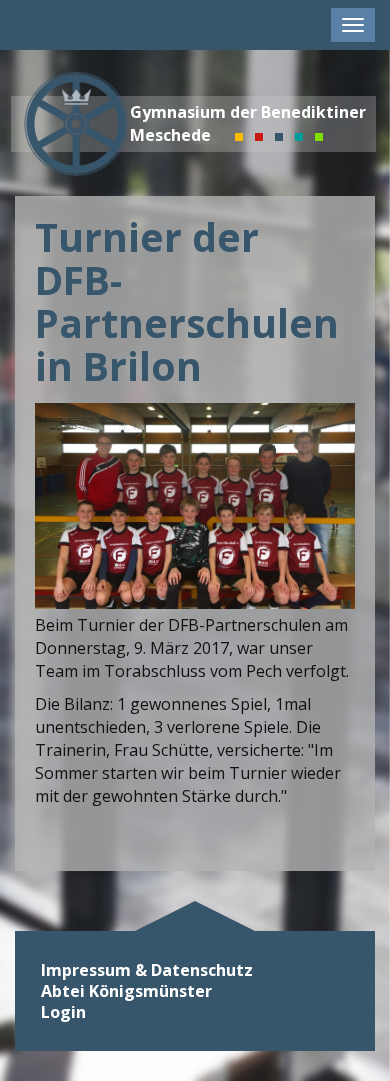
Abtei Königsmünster (126, 991)
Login (63, 1012)
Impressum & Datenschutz (147, 970)
